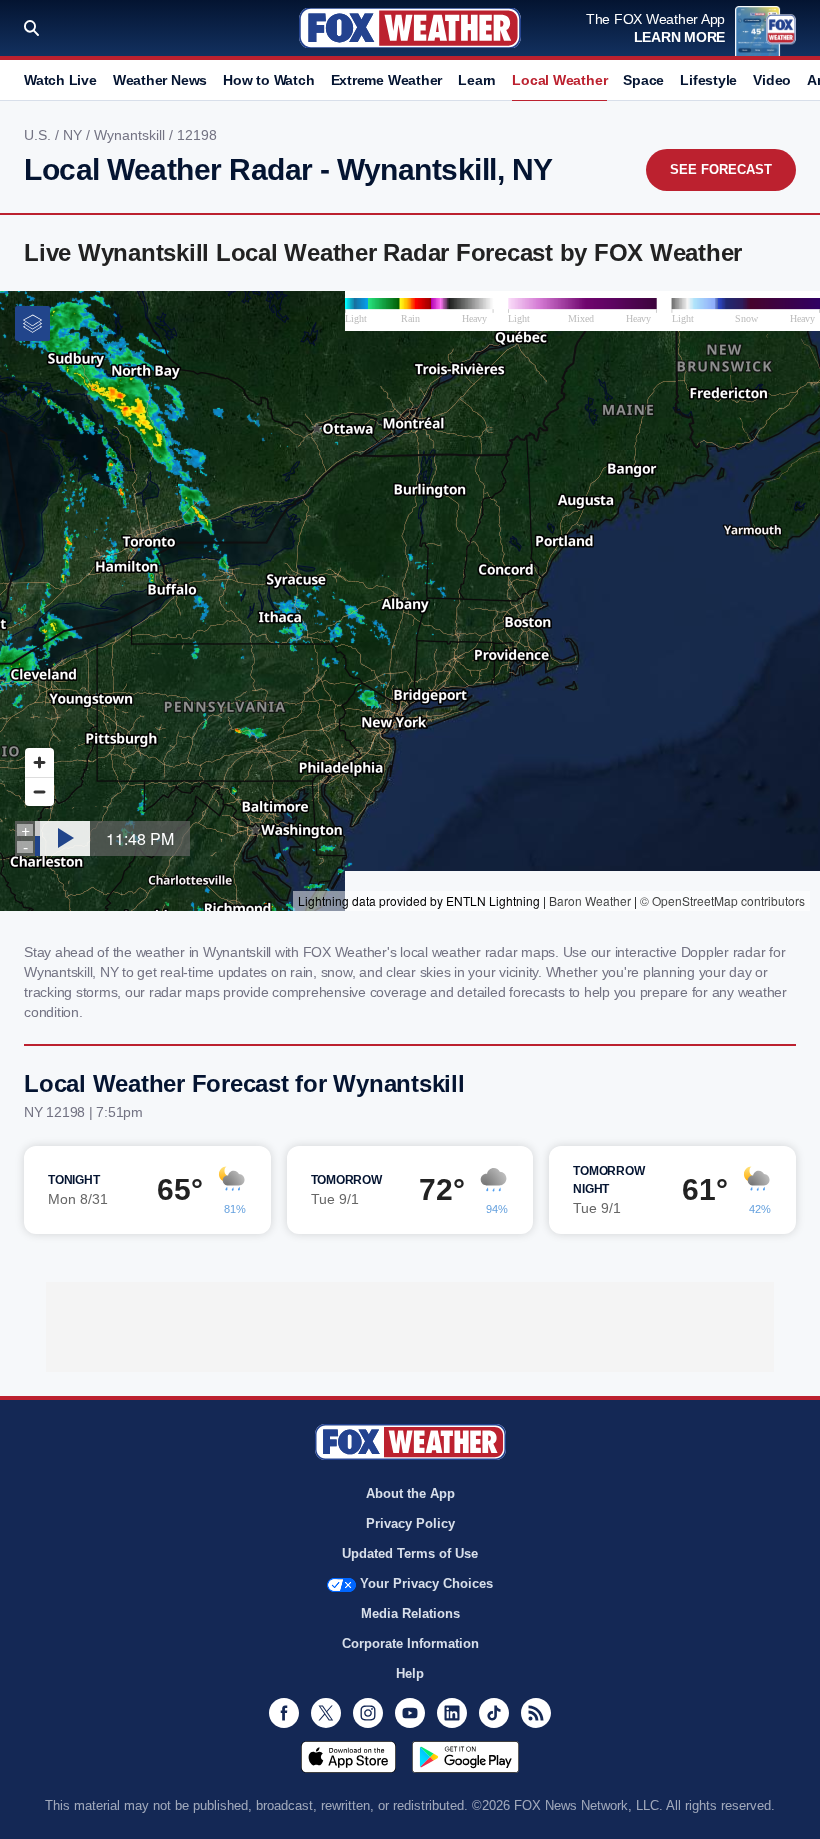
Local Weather (559, 80)
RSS (536, 1713)
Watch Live (60, 80)
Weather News (160, 80)
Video (772, 80)
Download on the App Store (348, 1757)
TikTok (494, 1713)
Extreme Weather (387, 80)
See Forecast (721, 169)
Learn (477, 80)
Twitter (326, 1713)
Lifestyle (708, 80)
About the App (410, 1493)
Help (410, 1673)
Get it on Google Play (465, 1757)
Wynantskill (131, 135)
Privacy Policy (410, 1523)
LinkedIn (452, 1713)
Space (643, 80)
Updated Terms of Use (410, 1553)
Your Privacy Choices (426, 1583)
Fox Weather (410, 28)
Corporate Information (410, 1643)
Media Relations (410, 1613)
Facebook (284, 1713)
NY (74, 135)
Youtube (410, 1713)
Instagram (368, 1713)
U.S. (39, 135)
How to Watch (268, 80)
